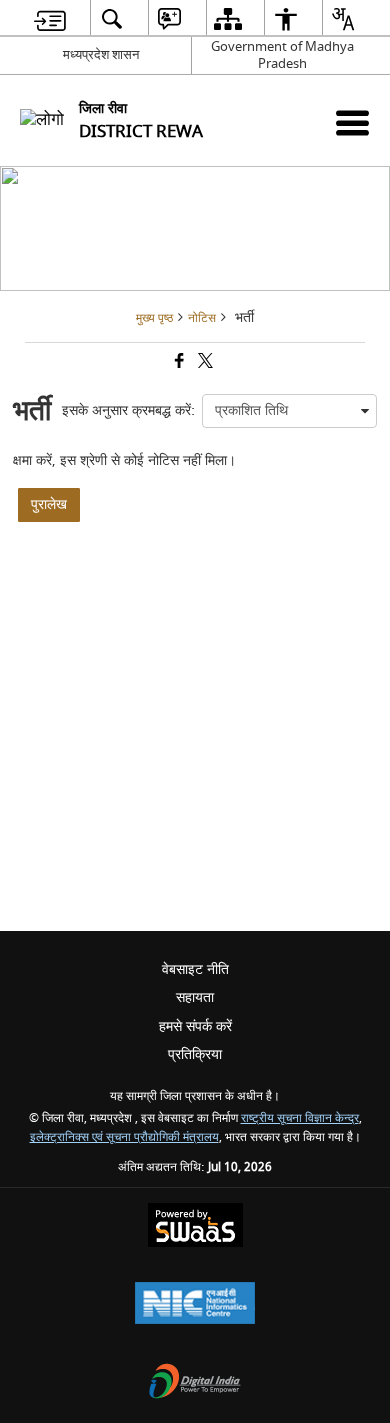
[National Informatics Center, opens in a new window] (195, 1305)
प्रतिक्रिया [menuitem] (195, 1054)
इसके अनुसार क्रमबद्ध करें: (128, 410)
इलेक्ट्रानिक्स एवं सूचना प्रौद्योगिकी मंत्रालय (124, 1137)
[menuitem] (50, 18)
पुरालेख (49, 504)
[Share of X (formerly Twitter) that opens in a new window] (204, 363)
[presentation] (289, 411)
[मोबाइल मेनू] (352, 122)
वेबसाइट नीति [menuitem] (195, 969)
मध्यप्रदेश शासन (101, 54)
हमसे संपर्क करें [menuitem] (195, 1026)
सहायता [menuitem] (195, 997)
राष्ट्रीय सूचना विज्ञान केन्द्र (300, 1118)
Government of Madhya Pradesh (282, 55)
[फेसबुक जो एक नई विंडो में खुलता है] (178, 363)
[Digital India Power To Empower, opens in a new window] (195, 1383)
